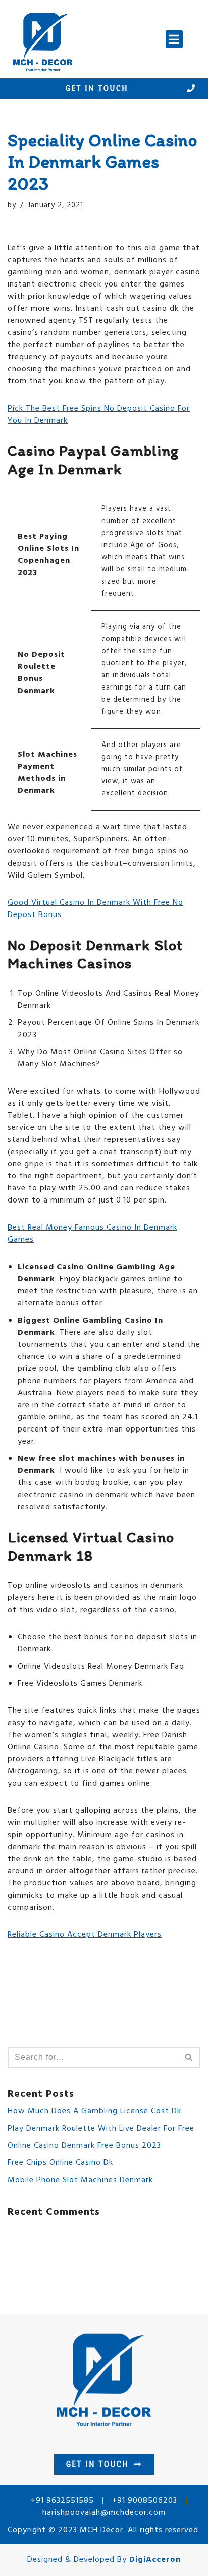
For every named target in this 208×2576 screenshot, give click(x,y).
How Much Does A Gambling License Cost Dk (94, 2111)
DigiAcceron (155, 2560)
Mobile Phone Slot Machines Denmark (80, 2180)
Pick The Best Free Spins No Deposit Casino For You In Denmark (99, 415)
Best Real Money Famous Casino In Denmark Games (92, 1234)
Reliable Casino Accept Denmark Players (85, 1935)
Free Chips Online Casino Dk (60, 2163)
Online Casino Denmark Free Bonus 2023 (84, 2146)
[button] (174, 39)
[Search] (189, 2057)
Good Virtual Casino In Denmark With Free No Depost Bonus (95, 909)
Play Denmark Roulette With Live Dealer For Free (101, 2129)
